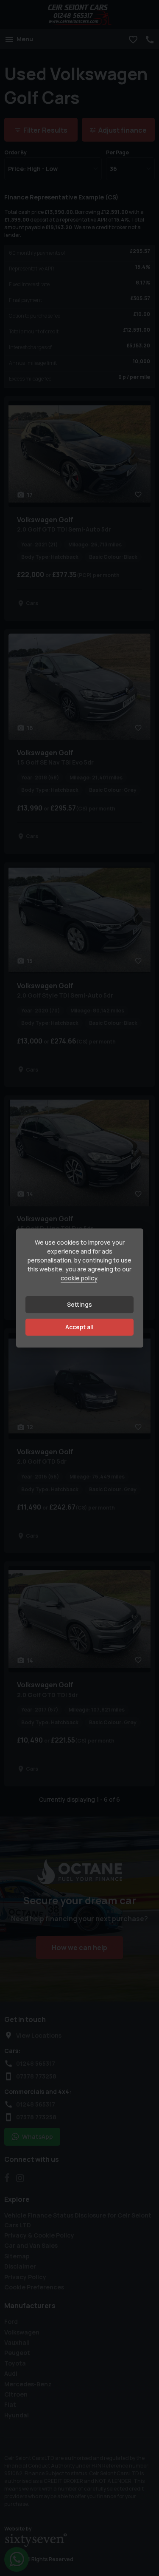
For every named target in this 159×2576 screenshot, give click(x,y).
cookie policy (79, 1278)
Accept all (79, 1327)
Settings (79, 1305)
